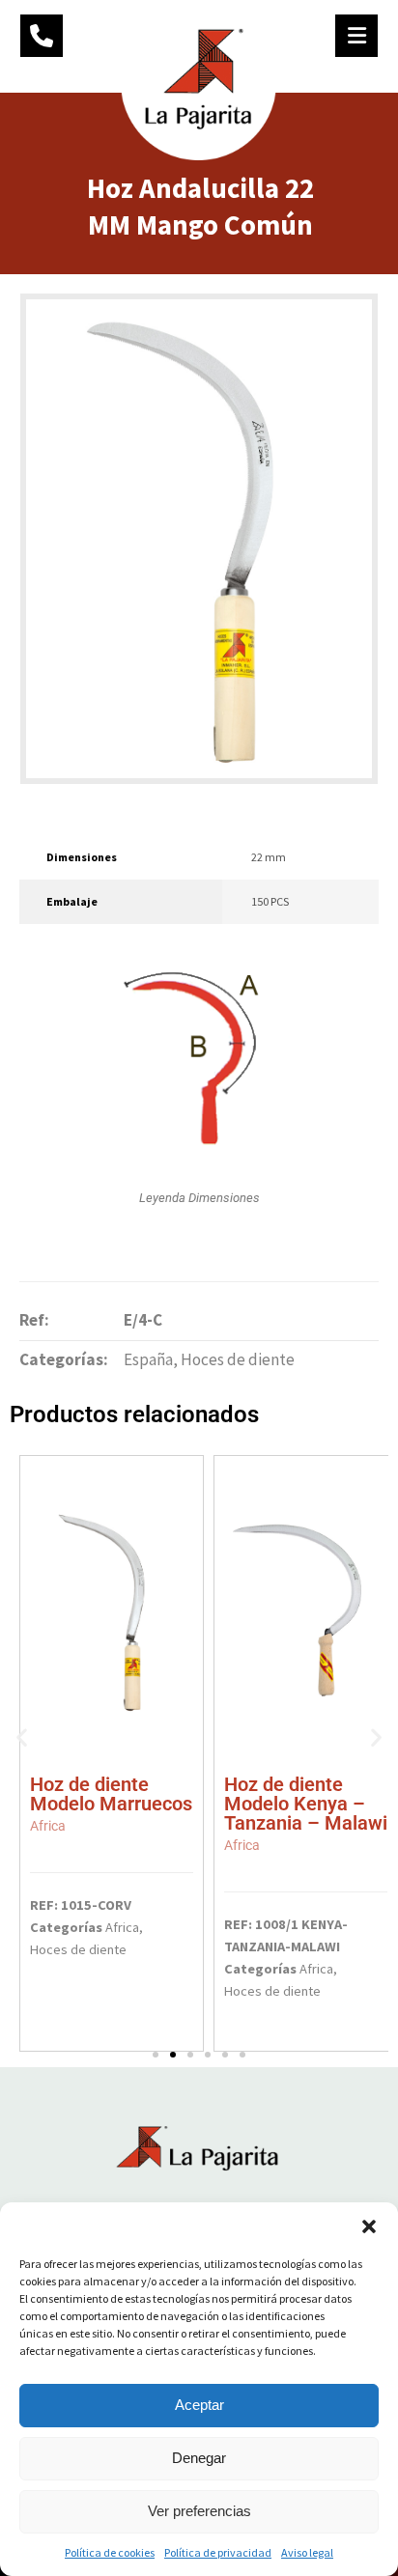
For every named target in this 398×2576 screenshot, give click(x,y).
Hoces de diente (238, 1359)
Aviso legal (307, 2552)
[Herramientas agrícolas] (199, 83)
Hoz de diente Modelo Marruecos (111, 1803)
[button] (369, 2226)
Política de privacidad (218, 2552)
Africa (122, 1927)
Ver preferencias (199, 2511)
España (148, 1359)
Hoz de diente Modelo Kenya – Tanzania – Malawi (306, 1812)
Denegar (199, 2458)
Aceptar (199, 2405)
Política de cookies (110, 2552)
